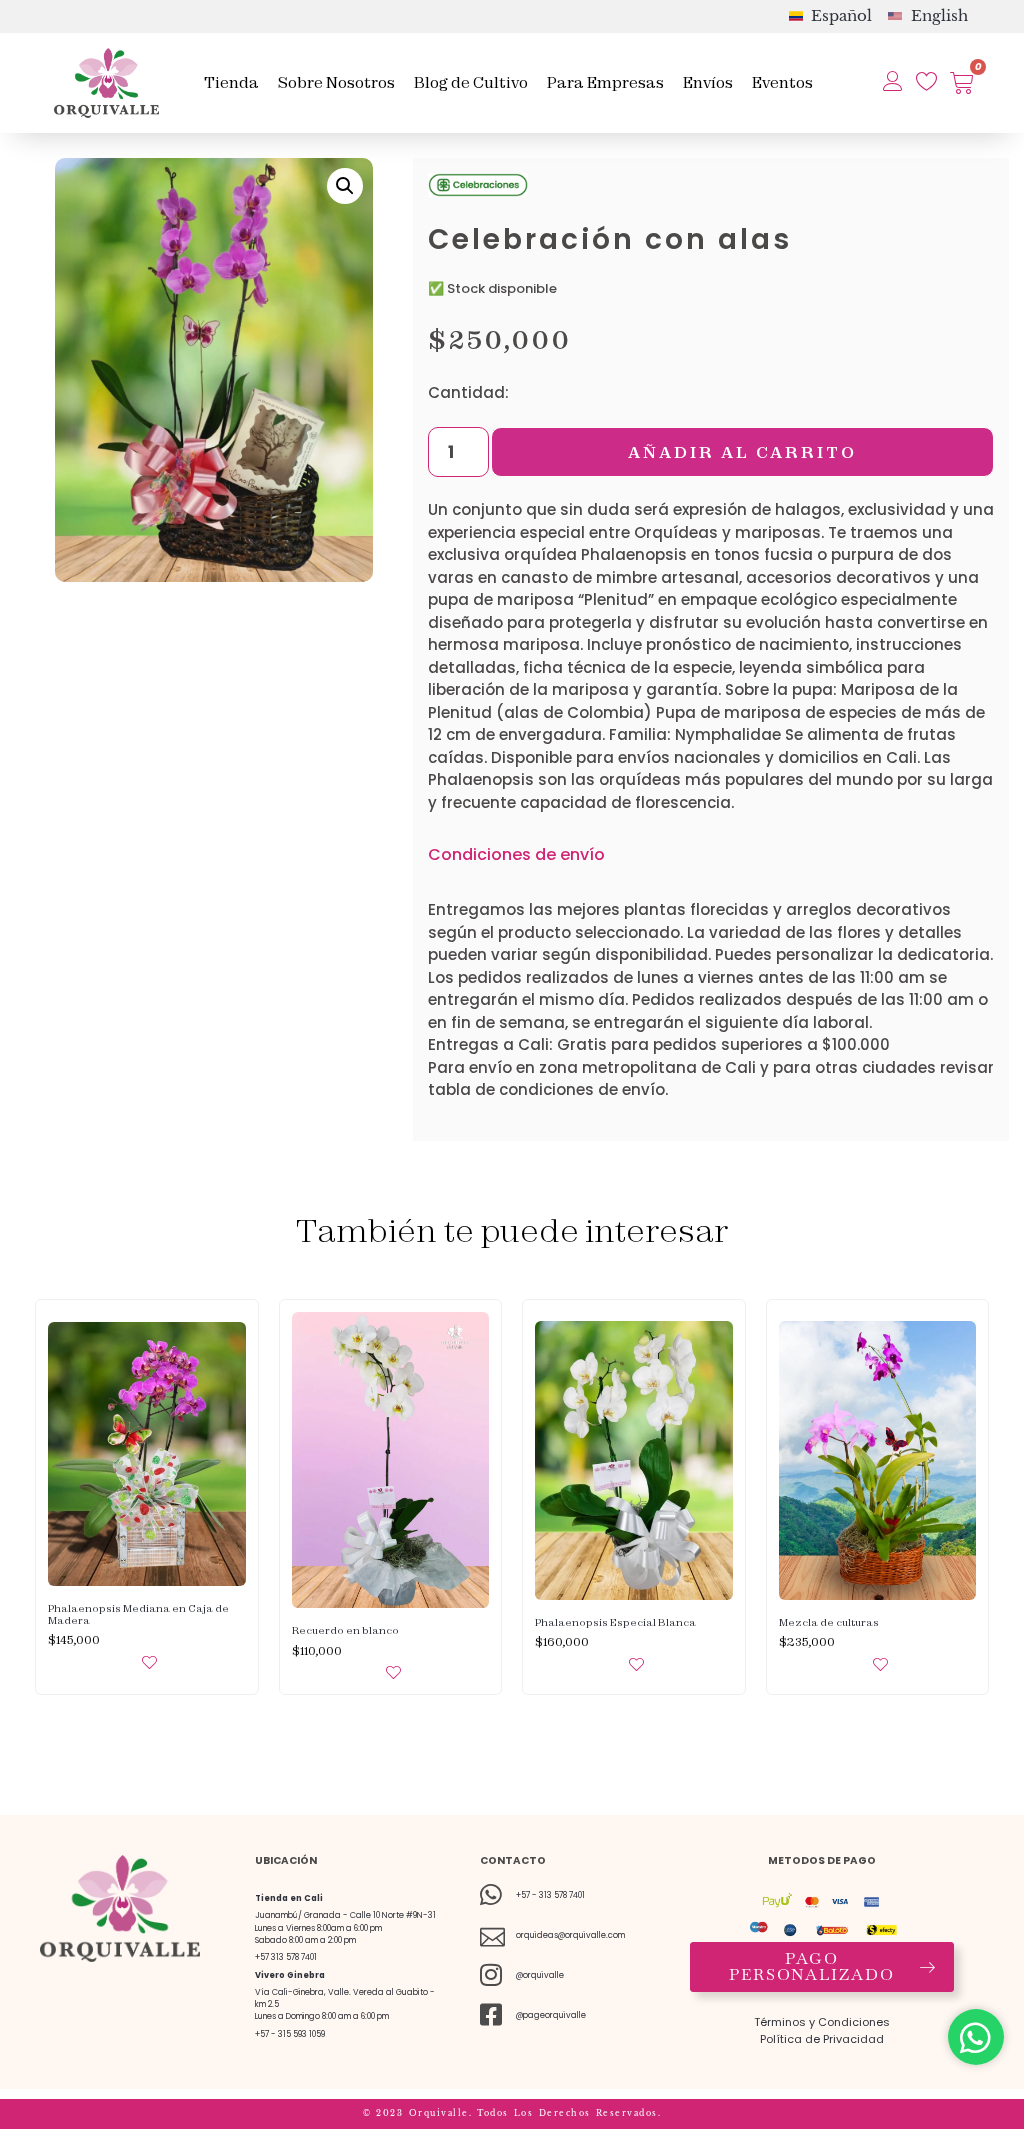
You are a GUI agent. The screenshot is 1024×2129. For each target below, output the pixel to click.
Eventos (782, 82)
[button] (345, 186)
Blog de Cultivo (471, 82)
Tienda (231, 82)
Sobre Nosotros (336, 82)
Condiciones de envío (516, 854)
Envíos (708, 82)
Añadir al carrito (742, 452)
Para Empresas (605, 82)
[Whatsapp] (976, 2037)
